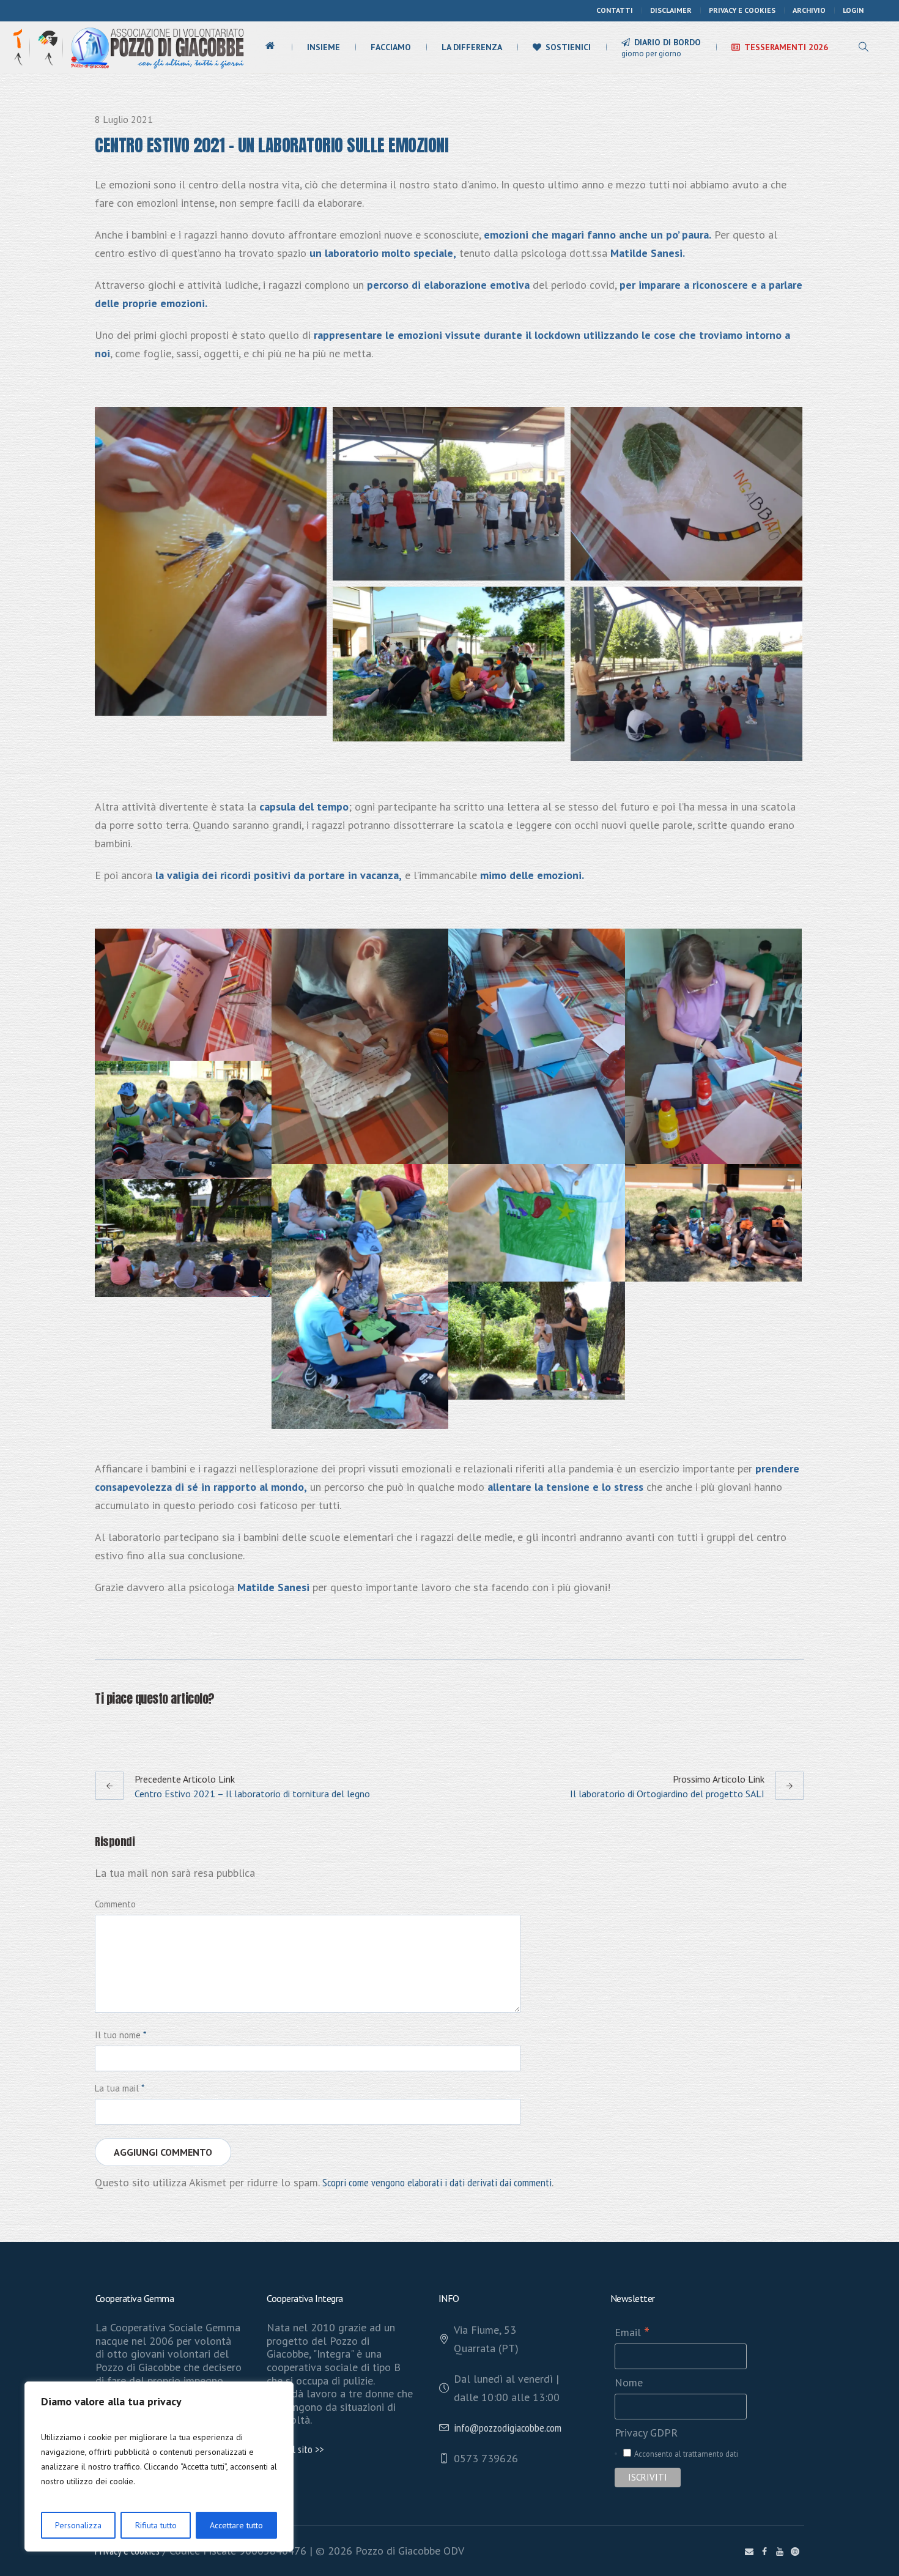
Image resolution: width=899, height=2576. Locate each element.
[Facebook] (764, 2552)
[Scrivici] (749, 2552)
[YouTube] (780, 2552)
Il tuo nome (120, 2035)
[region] (159, 2467)
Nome (629, 2382)
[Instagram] (795, 2552)
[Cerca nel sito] (864, 47)
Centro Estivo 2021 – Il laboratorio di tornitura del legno (252, 1794)
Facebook (102, 1728)
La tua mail (120, 2088)
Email (632, 2332)
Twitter (132, 1728)
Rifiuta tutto (156, 2525)
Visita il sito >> (295, 2449)
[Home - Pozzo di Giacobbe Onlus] (157, 47)
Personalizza (78, 2525)
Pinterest (162, 1728)
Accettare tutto (236, 2525)
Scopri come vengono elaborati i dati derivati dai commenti (437, 2182)
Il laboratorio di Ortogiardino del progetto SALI (667, 1794)
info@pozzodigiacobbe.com (508, 2428)
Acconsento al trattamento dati (686, 2454)
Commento (115, 1904)
